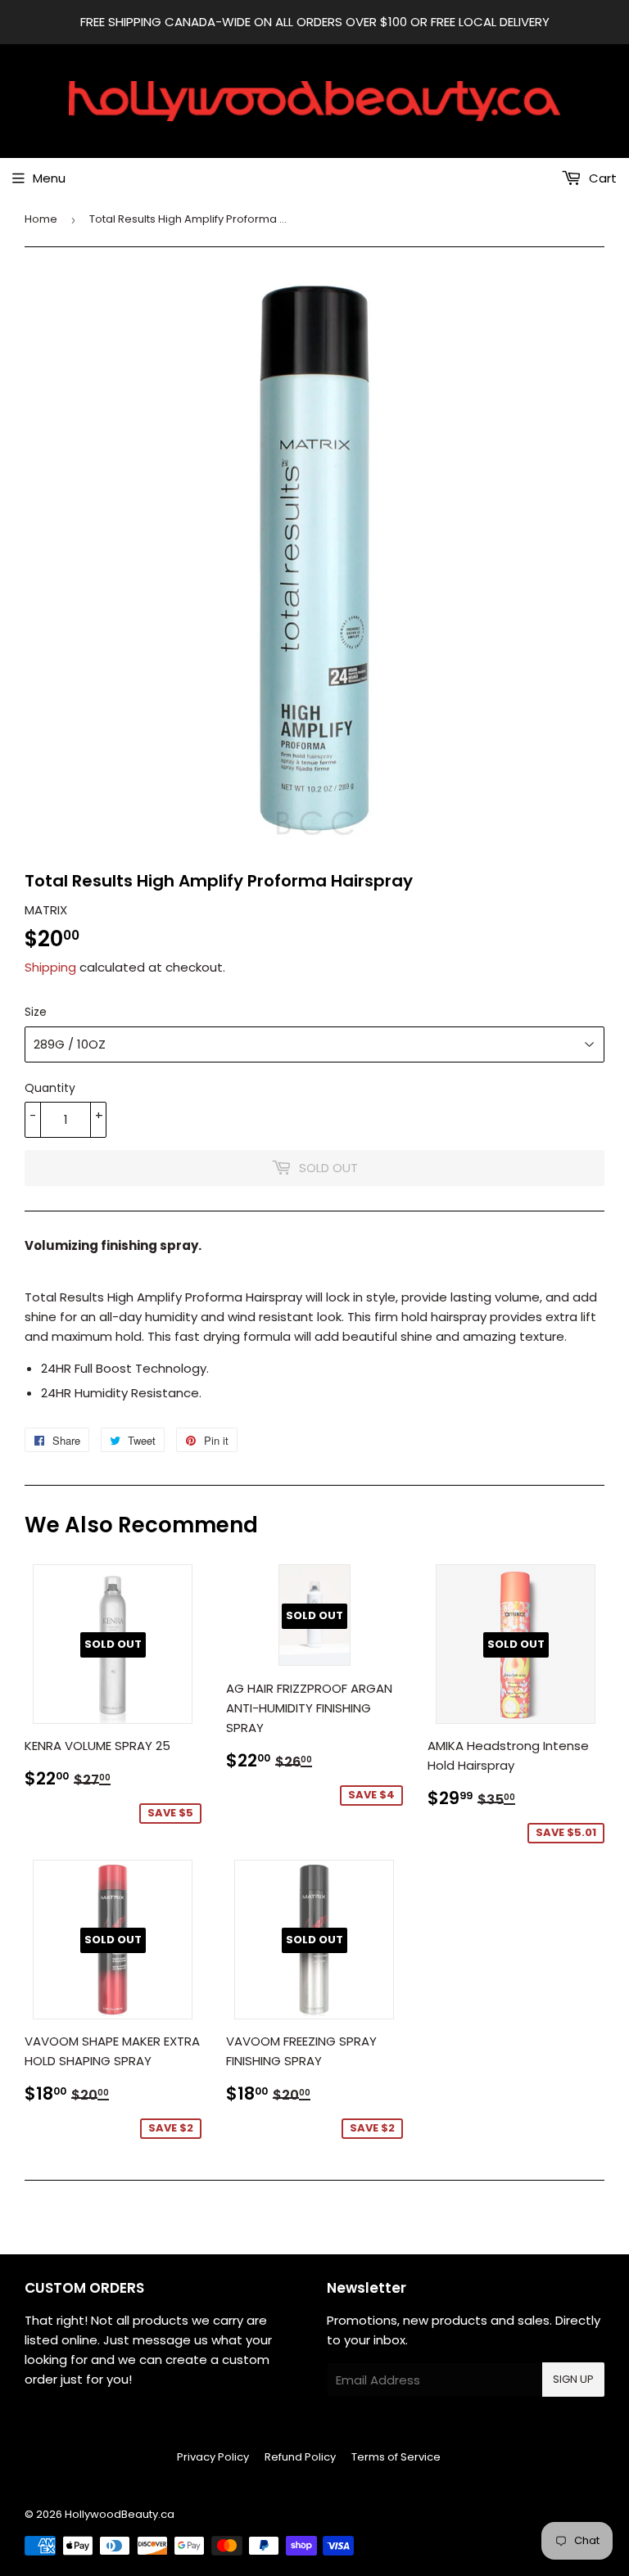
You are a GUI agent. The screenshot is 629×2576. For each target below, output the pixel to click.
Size (36, 1012)
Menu (49, 178)
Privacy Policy (213, 2457)
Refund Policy (300, 2457)
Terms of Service (396, 2457)
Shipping (50, 967)
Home (41, 219)
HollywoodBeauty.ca (120, 2514)
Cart (601, 178)
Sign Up (573, 2379)
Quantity (50, 1088)
